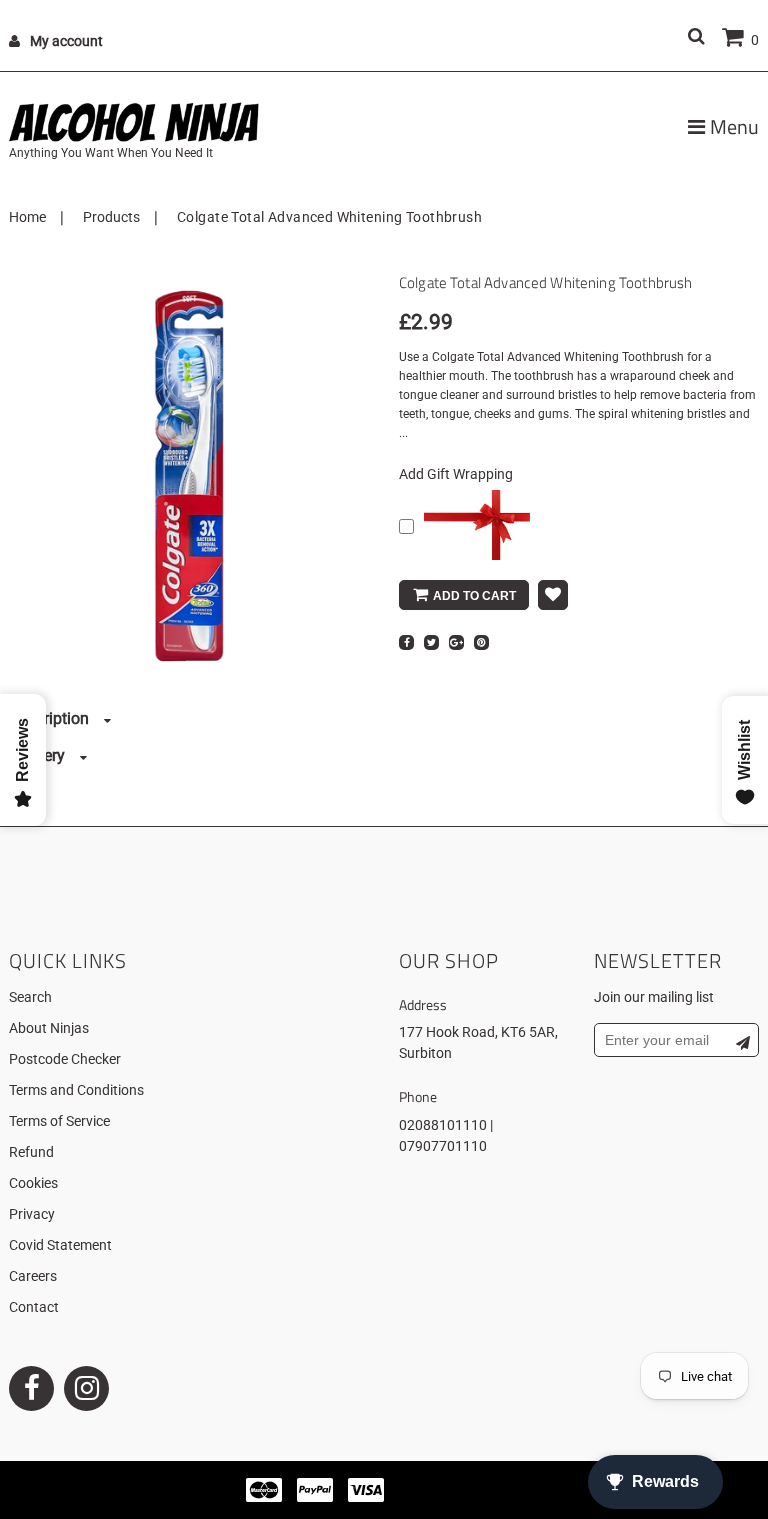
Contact (34, 1307)
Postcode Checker (65, 1059)
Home (27, 217)
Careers (33, 1276)
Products (111, 217)
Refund (31, 1152)
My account (66, 41)
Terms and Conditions (76, 1090)
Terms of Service (59, 1121)
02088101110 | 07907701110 (446, 1135)
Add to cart (474, 596)
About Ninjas (49, 1028)
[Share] (406, 642)
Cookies (33, 1183)
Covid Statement (60, 1245)
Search (30, 997)
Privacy (32, 1214)
